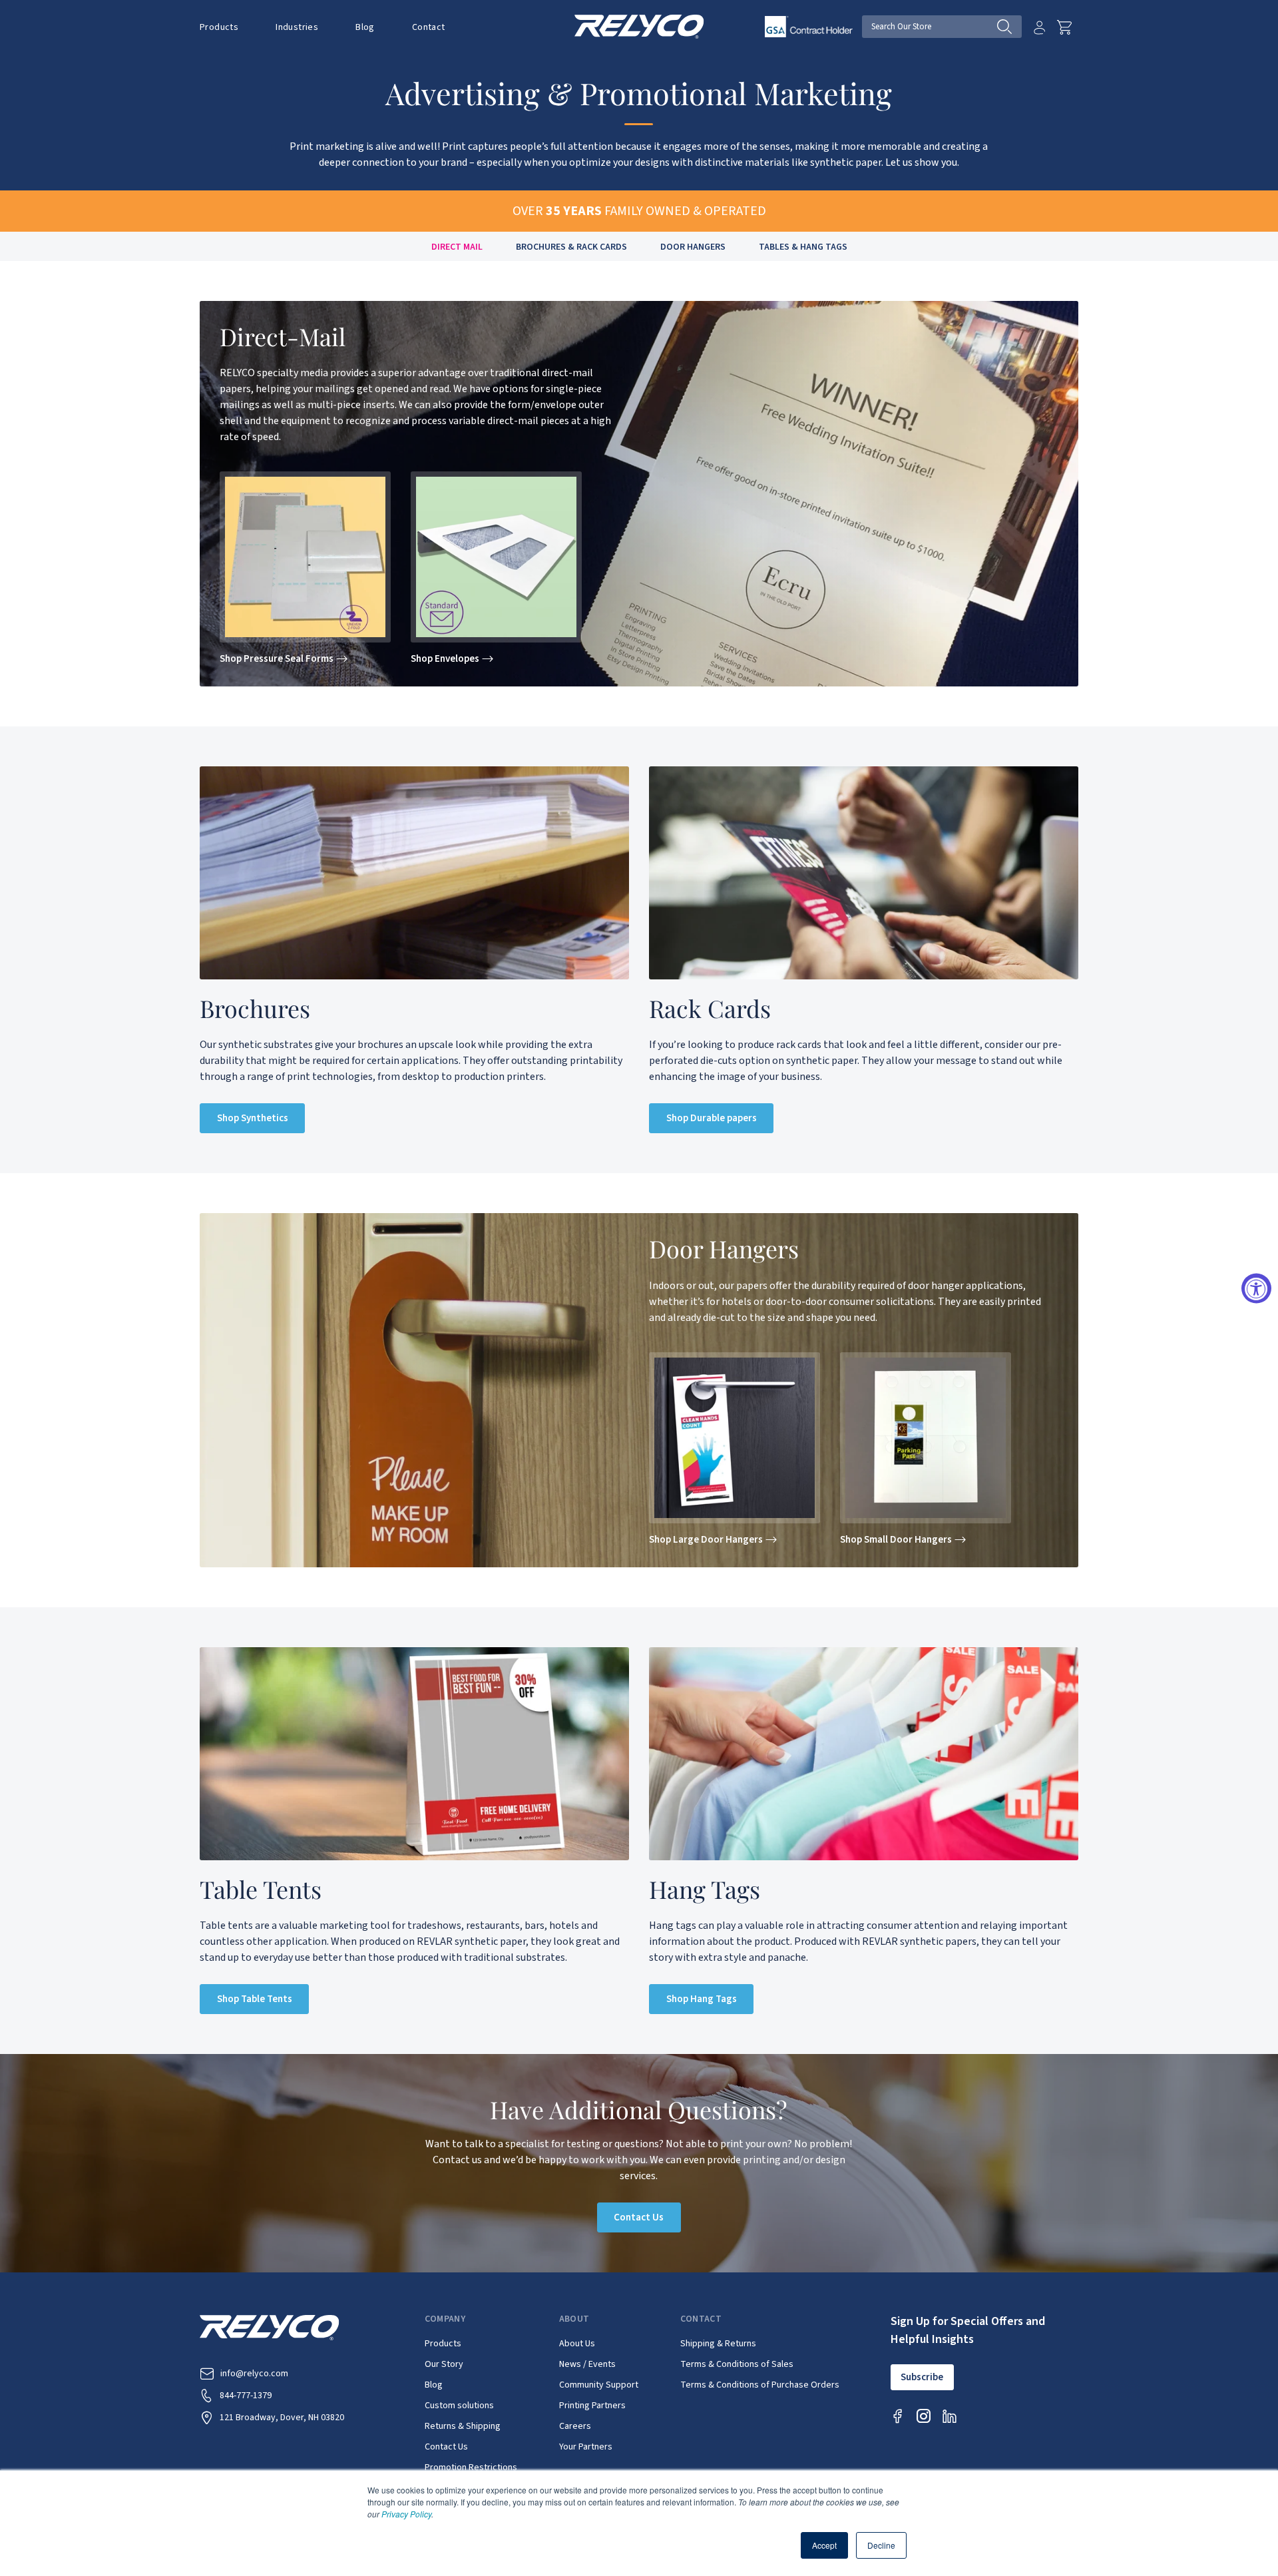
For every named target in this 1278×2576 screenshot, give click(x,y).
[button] (219, 27)
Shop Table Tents (255, 1999)
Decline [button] (881, 2545)
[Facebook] (898, 2416)
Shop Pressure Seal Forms (277, 659)
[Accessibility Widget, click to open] (1256, 1288)
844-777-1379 (246, 2396)
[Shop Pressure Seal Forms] (305, 557)
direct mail (457, 247)
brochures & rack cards (571, 247)
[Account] (1039, 27)
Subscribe (922, 2377)
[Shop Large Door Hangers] (735, 1438)
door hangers (693, 247)
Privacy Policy (406, 2514)
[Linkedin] (950, 2416)
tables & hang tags (803, 247)
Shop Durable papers (712, 1118)
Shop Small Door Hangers (896, 1540)
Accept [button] (824, 2545)
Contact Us (639, 2217)
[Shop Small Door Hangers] (926, 1438)
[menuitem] (228, 27)
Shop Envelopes (445, 659)
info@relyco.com (254, 2374)
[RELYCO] (639, 26)
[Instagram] (924, 2416)
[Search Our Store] (1009, 27)
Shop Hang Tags (702, 1999)
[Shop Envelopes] (496, 557)
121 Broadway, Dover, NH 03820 (282, 2418)
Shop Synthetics (253, 1118)
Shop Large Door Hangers (706, 1540)
